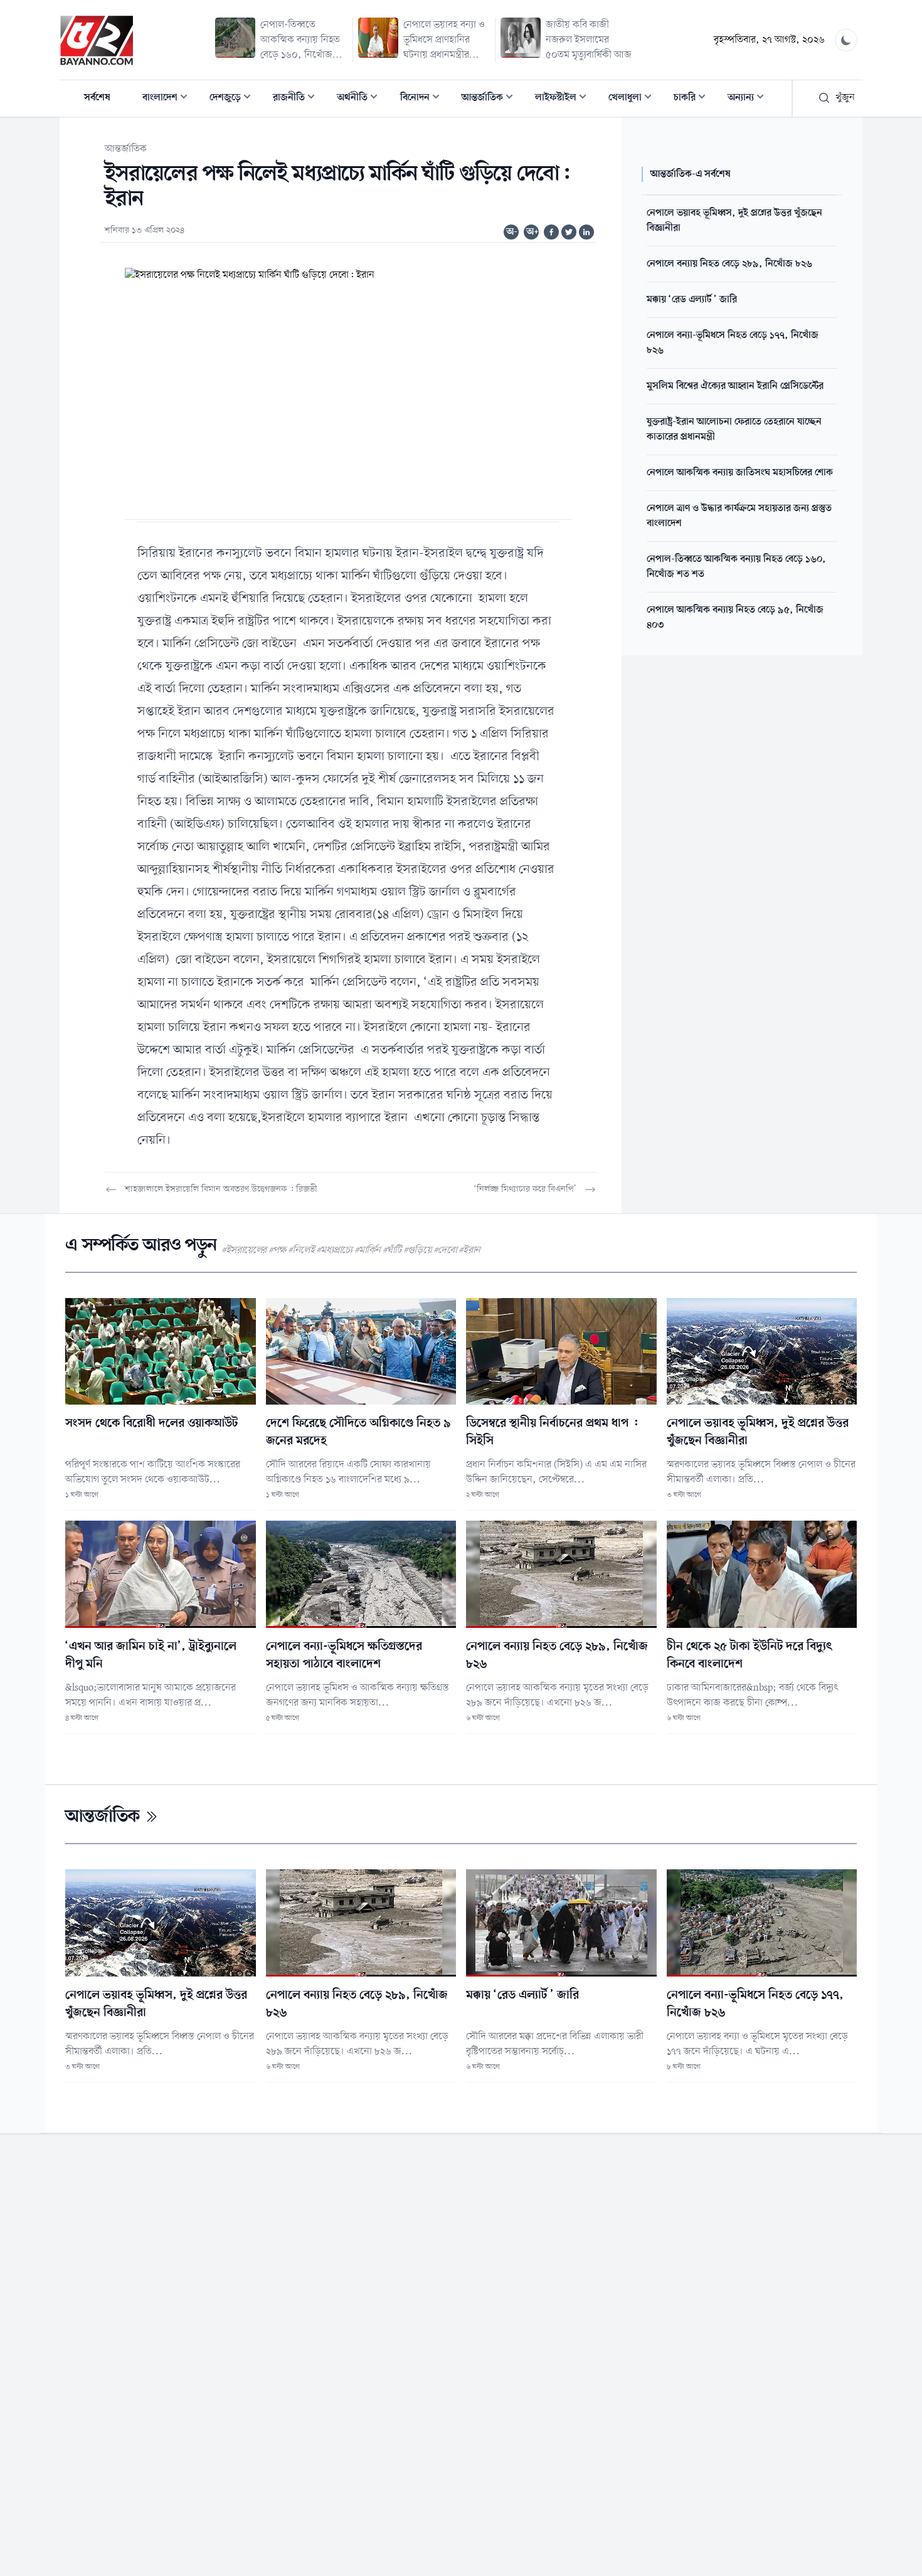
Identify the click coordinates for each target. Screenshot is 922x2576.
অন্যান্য (750, 99)
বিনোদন (424, 99)
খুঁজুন (845, 98)
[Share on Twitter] (569, 232)
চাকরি (693, 99)
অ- (512, 232)
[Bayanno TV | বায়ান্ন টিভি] (97, 40)
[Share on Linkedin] (586, 232)
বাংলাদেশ (169, 99)
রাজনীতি (298, 99)
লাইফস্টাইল (564, 99)
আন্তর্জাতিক (491, 99)
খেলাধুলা (634, 99)
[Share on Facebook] (551, 232)
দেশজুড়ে (234, 99)
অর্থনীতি (361, 99)
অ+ (533, 232)
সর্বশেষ (97, 98)
